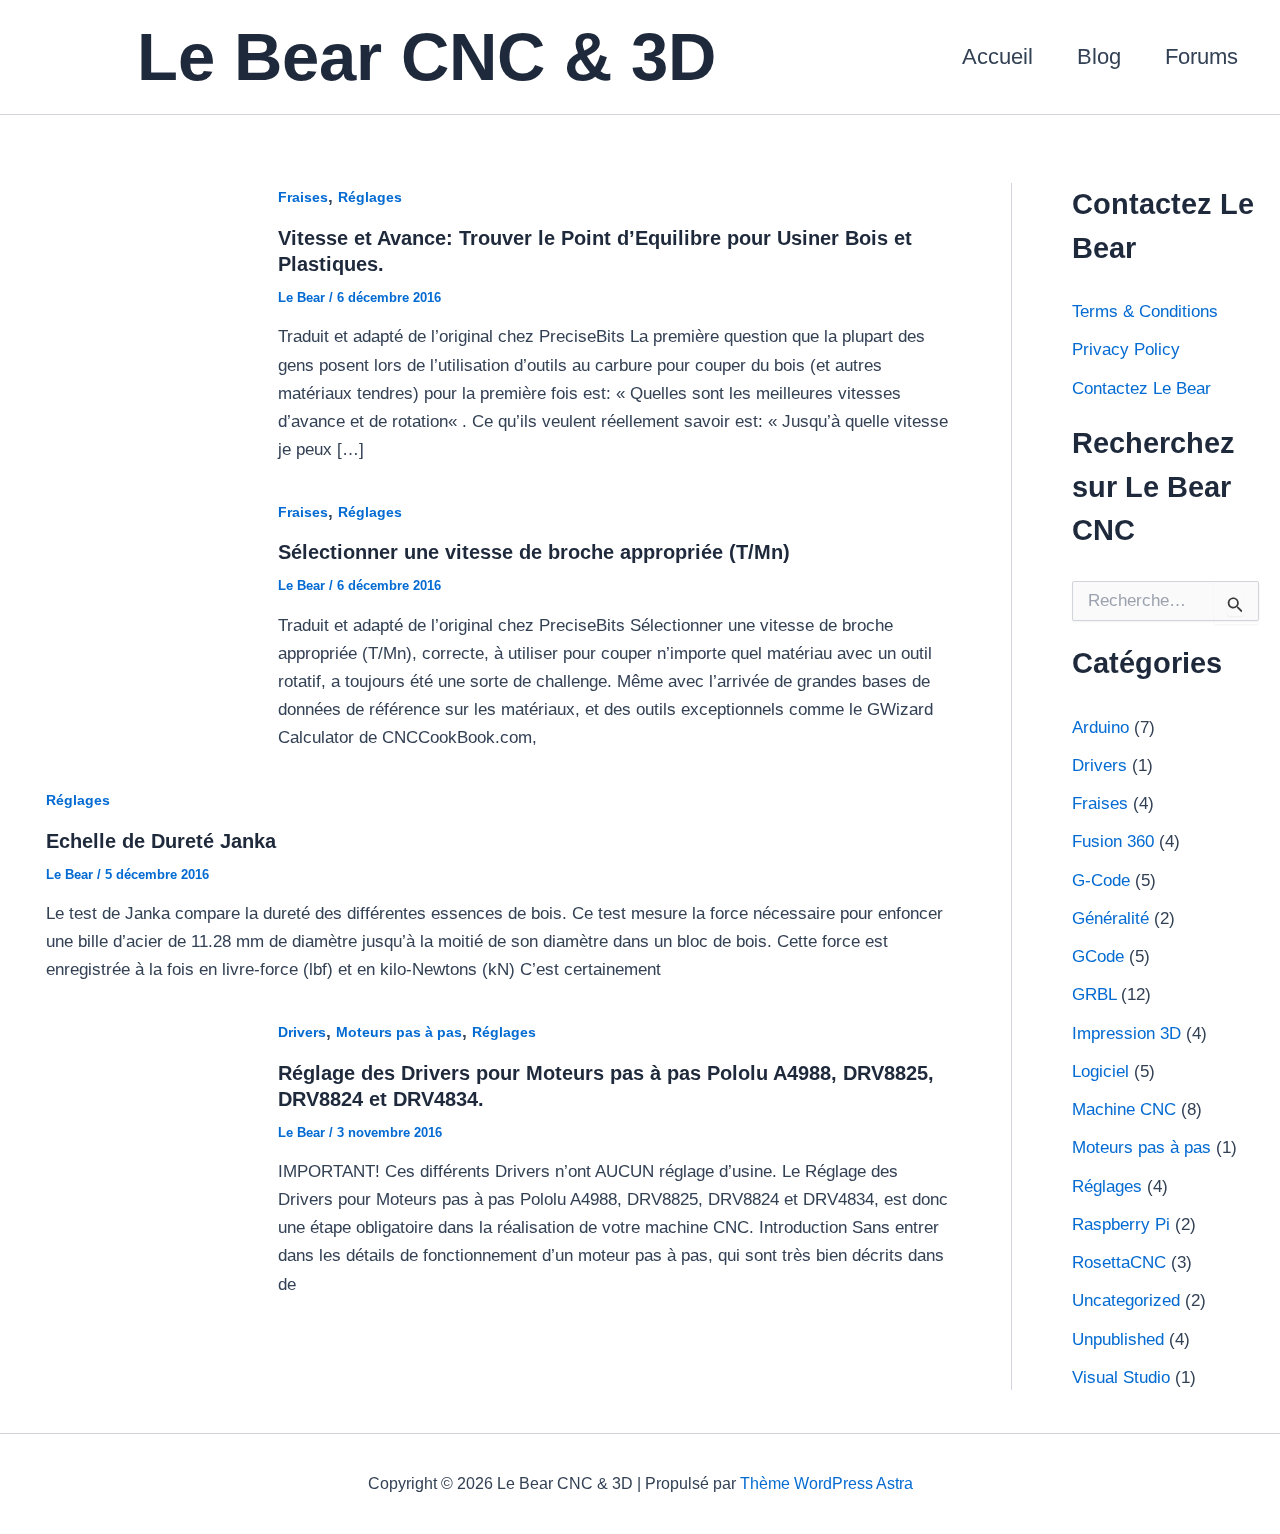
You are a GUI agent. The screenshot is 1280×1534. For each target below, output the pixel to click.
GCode (1098, 956)
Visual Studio (1121, 1377)
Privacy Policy (1126, 349)
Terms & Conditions (1145, 311)
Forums (1201, 56)
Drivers (302, 1032)
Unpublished (1118, 1339)
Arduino (1100, 727)
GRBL (1094, 994)
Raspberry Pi (1121, 1224)
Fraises (303, 197)
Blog (1099, 56)
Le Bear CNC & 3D (426, 56)
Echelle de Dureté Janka (161, 841)
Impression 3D (1126, 1033)
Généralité (1110, 918)
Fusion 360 (1113, 841)
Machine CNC (1124, 1109)
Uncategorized (1126, 1300)
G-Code (1101, 880)
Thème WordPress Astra (826, 1483)
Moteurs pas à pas (399, 1032)
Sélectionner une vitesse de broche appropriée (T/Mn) (534, 552)
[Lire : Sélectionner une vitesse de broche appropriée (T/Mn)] (136, 623)
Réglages (370, 197)
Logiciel (1100, 1071)
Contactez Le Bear (1141, 388)
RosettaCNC (1119, 1262)
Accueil (997, 56)
